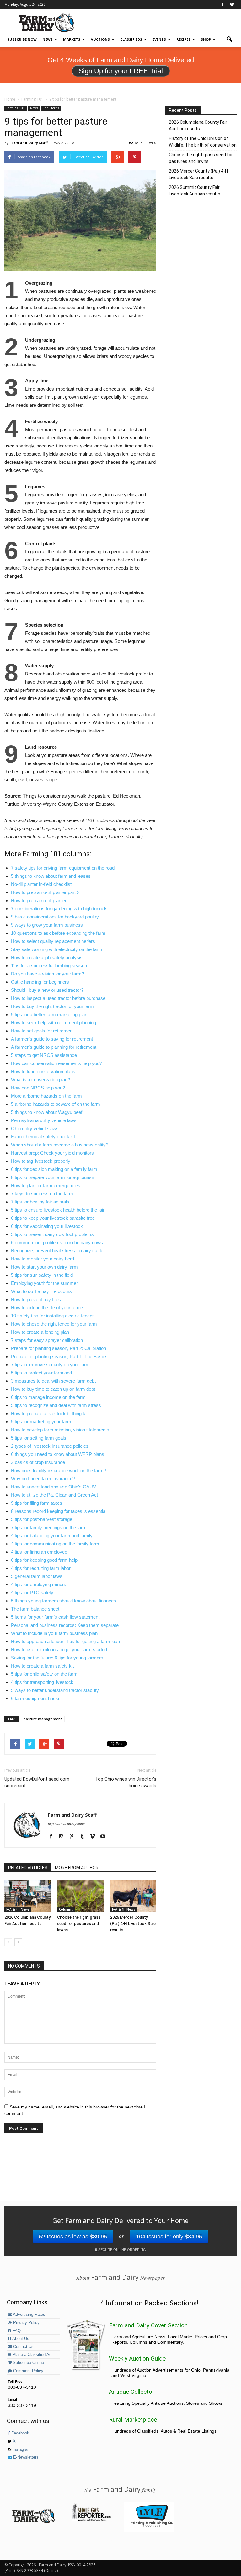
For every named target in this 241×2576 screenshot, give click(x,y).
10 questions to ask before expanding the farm (58, 933)
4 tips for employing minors (39, 1584)
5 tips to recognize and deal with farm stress (56, 1405)
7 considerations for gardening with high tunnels (59, 909)
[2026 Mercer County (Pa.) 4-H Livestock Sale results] (133, 1896)
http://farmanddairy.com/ (66, 1824)
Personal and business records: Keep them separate (65, 1625)
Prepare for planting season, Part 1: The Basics (59, 1356)
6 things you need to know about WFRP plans (58, 1454)
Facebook (20, 2433)
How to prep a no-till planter (39, 900)
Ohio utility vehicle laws (35, 1128)
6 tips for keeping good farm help (44, 1560)
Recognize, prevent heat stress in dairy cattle (57, 1251)
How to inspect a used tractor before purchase (58, 998)
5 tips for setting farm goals (39, 1438)
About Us (20, 2339)
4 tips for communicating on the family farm (55, 1544)
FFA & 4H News (18, 1909)
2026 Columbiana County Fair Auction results (198, 125)
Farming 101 (16, 108)
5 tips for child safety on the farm (44, 1674)
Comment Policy (28, 2371)
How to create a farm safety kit (42, 1666)
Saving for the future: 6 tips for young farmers (57, 1658)
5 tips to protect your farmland (41, 1373)
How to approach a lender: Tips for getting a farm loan (65, 1641)
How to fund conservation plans (43, 1071)
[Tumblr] (84, 1837)
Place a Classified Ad (31, 2355)
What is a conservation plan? (40, 1080)
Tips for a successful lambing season (49, 966)
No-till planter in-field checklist (41, 884)
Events (159, 39)
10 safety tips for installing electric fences (53, 1316)
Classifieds (131, 39)
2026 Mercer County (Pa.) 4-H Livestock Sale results (133, 1924)
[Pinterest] (74, 1837)
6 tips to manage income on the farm (48, 1397)
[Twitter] (232, 4)
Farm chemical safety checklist (43, 1137)
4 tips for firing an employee (39, 1552)
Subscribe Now (22, 39)
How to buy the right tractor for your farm (52, 1006)
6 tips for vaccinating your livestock (47, 1226)
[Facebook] (222, 4)
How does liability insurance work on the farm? (59, 1470)
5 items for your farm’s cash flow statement (55, 1617)
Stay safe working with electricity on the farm (57, 949)
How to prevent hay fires (36, 1299)
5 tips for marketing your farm (41, 1422)
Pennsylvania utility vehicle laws (44, 1120)
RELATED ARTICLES (28, 1868)
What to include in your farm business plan (54, 1633)
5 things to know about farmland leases (51, 876)
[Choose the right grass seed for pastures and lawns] (80, 1896)
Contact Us (23, 2347)
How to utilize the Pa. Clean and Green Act (54, 1495)
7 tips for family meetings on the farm (49, 1527)
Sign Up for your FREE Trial (121, 71)
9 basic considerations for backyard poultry (55, 917)
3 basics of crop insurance (38, 1462)
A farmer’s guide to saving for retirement (52, 1039)
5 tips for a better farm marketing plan (49, 1014)
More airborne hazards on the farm (46, 1096)
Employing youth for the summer (44, 1283)
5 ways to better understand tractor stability (55, 1690)
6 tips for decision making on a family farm (54, 1169)
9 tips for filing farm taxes (37, 1503)
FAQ (16, 2331)
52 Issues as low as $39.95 (73, 2237)
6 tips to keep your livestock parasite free (53, 1218)
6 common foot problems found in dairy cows (57, 1242)
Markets (72, 39)
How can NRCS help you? (38, 1088)
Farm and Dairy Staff (29, 143)
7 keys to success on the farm (42, 1194)
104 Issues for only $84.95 (169, 2237)
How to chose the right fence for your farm (54, 1324)
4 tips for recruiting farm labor (41, 1568)
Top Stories (51, 108)
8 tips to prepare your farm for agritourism (53, 1177)
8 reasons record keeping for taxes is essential (59, 1511)
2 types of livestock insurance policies (50, 1446)
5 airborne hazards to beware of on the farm (56, 1104)
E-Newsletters (25, 2457)
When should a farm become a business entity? (60, 1145)
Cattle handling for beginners (40, 982)
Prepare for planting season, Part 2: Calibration (59, 1348)
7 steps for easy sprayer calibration (47, 1340)
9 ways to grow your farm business (47, 925)
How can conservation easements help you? (56, 1063)
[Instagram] (64, 1837)
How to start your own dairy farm (44, 1267)
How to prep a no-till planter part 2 (45, 892)
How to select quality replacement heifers (53, 941)
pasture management (43, 1719)
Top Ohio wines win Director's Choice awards (126, 1782)
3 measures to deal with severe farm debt (53, 1381)
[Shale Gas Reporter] (91, 2520)
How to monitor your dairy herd (43, 1259)
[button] (229, 39)
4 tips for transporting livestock (42, 1682)
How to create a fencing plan (40, 1332)
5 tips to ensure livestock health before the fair (58, 1210)
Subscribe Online (28, 2363)
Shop (206, 39)
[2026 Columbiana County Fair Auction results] (27, 1896)
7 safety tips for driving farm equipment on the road (63, 868)
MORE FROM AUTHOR (77, 1868)
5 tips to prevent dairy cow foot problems (52, 1234)
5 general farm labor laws (37, 1576)
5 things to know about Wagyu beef (47, 1112)
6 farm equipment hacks (36, 1698)
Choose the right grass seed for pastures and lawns (79, 1924)
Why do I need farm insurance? (43, 1479)
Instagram (21, 2449)
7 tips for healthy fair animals (40, 1202)
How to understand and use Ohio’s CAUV (54, 1487)
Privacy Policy (26, 2323)
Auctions (100, 39)
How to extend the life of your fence (47, 1308)
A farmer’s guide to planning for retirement (54, 1047)
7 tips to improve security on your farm (50, 1365)
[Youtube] (105, 1837)
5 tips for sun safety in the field (42, 1275)
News (48, 39)
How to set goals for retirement (42, 1031)
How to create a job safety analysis (47, 957)
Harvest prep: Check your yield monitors (52, 1153)
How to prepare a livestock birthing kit (49, 1413)
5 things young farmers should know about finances (64, 1601)
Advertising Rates (29, 2315)
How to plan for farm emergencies (46, 1185)
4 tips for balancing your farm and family (52, 1536)
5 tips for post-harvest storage (42, 1519)
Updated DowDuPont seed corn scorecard (37, 1782)
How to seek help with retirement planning (54, 1023)
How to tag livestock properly (41, 1161)
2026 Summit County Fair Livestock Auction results (195, 191)
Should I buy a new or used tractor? (47, 990)
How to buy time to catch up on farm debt (53, 1389)
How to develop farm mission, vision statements (60, 1430)
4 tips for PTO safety (32, 1593)
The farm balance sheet (35, 1609)
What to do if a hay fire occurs (41, 1291)
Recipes (183, 39)
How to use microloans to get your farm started (59, 1650)
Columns (66, 1909)
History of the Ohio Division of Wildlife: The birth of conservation (203, 142)
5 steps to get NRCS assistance (44, 1055)
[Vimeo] (95, 1837)
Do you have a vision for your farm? (48, 974)
